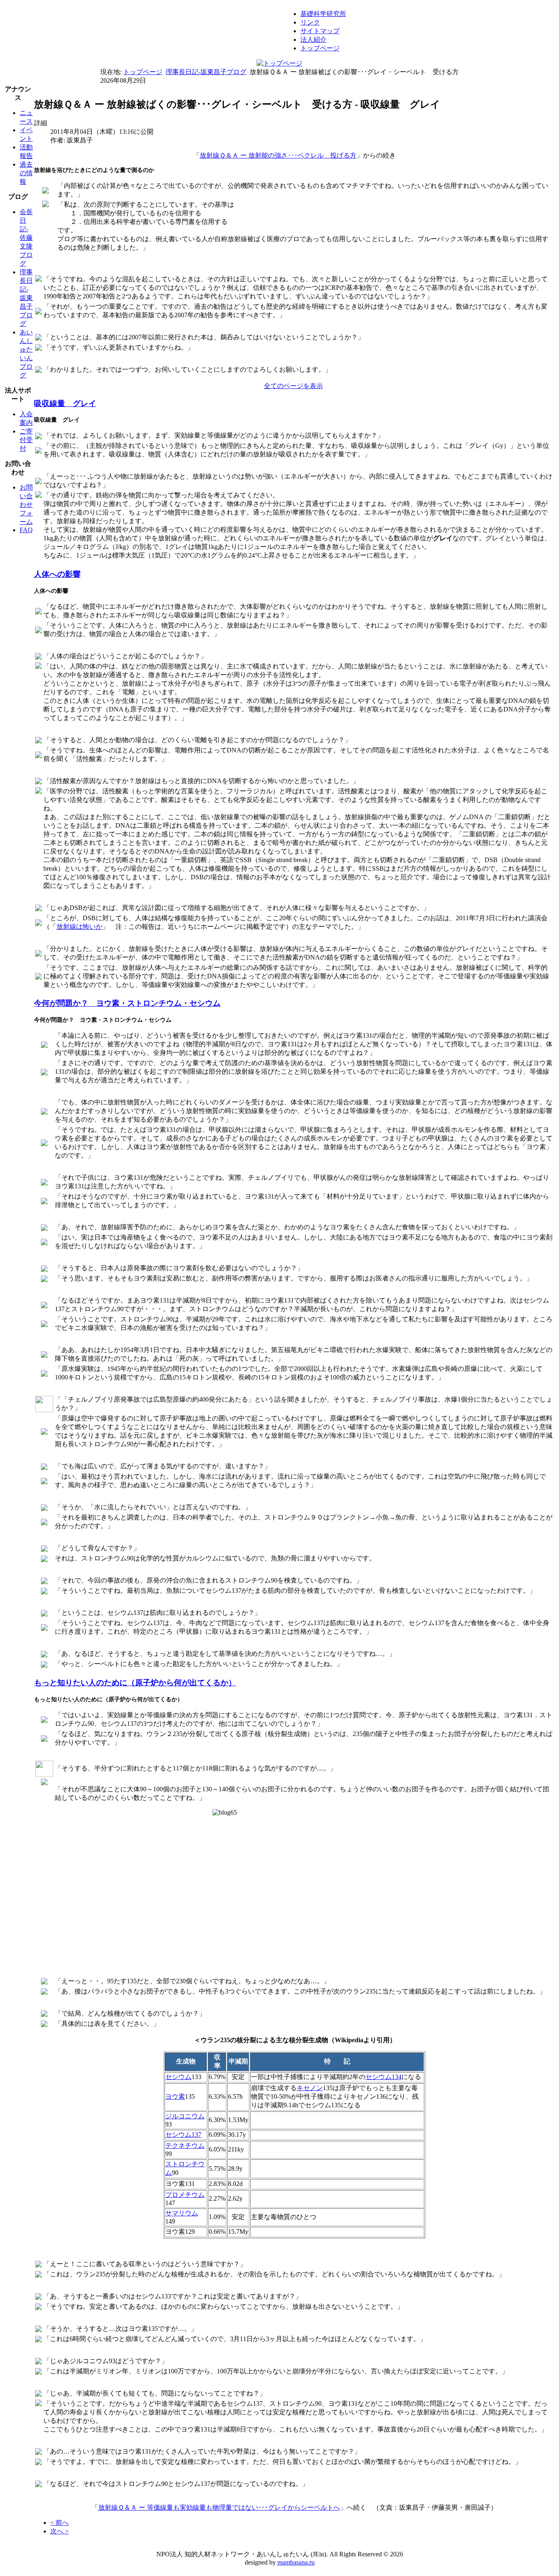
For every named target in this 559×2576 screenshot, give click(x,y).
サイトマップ (320, 31)
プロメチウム (185, 2195)
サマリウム (182, 2213)
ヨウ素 (175, 2096)
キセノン (310, 2088)
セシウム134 (383, 2077)
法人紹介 (313, 40)
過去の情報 (26, 173)
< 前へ (60, 2523)
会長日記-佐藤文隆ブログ (26, 238)
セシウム (178, 2077)
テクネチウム (185, 2146)
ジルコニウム (185, 2116)
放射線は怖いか (79, 927)
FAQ (26, 530)
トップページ (320, 48)
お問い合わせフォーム (26, 505)
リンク (310, 22)
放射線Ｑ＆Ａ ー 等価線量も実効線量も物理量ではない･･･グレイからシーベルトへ (219, 2507)
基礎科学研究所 (323, 14)
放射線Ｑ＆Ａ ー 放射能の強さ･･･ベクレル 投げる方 (278, 155)
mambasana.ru (296, 2562)
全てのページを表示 (293, 386)
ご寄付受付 (26, 440)
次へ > (60, 2531)
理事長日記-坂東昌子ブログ (206, 72)
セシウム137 (183, 2135)
